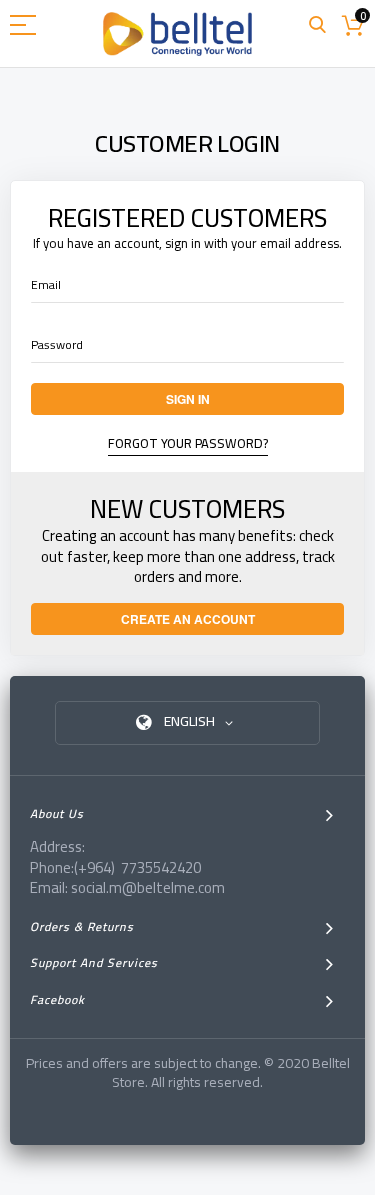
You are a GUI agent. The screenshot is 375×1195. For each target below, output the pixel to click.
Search (317, 25)
